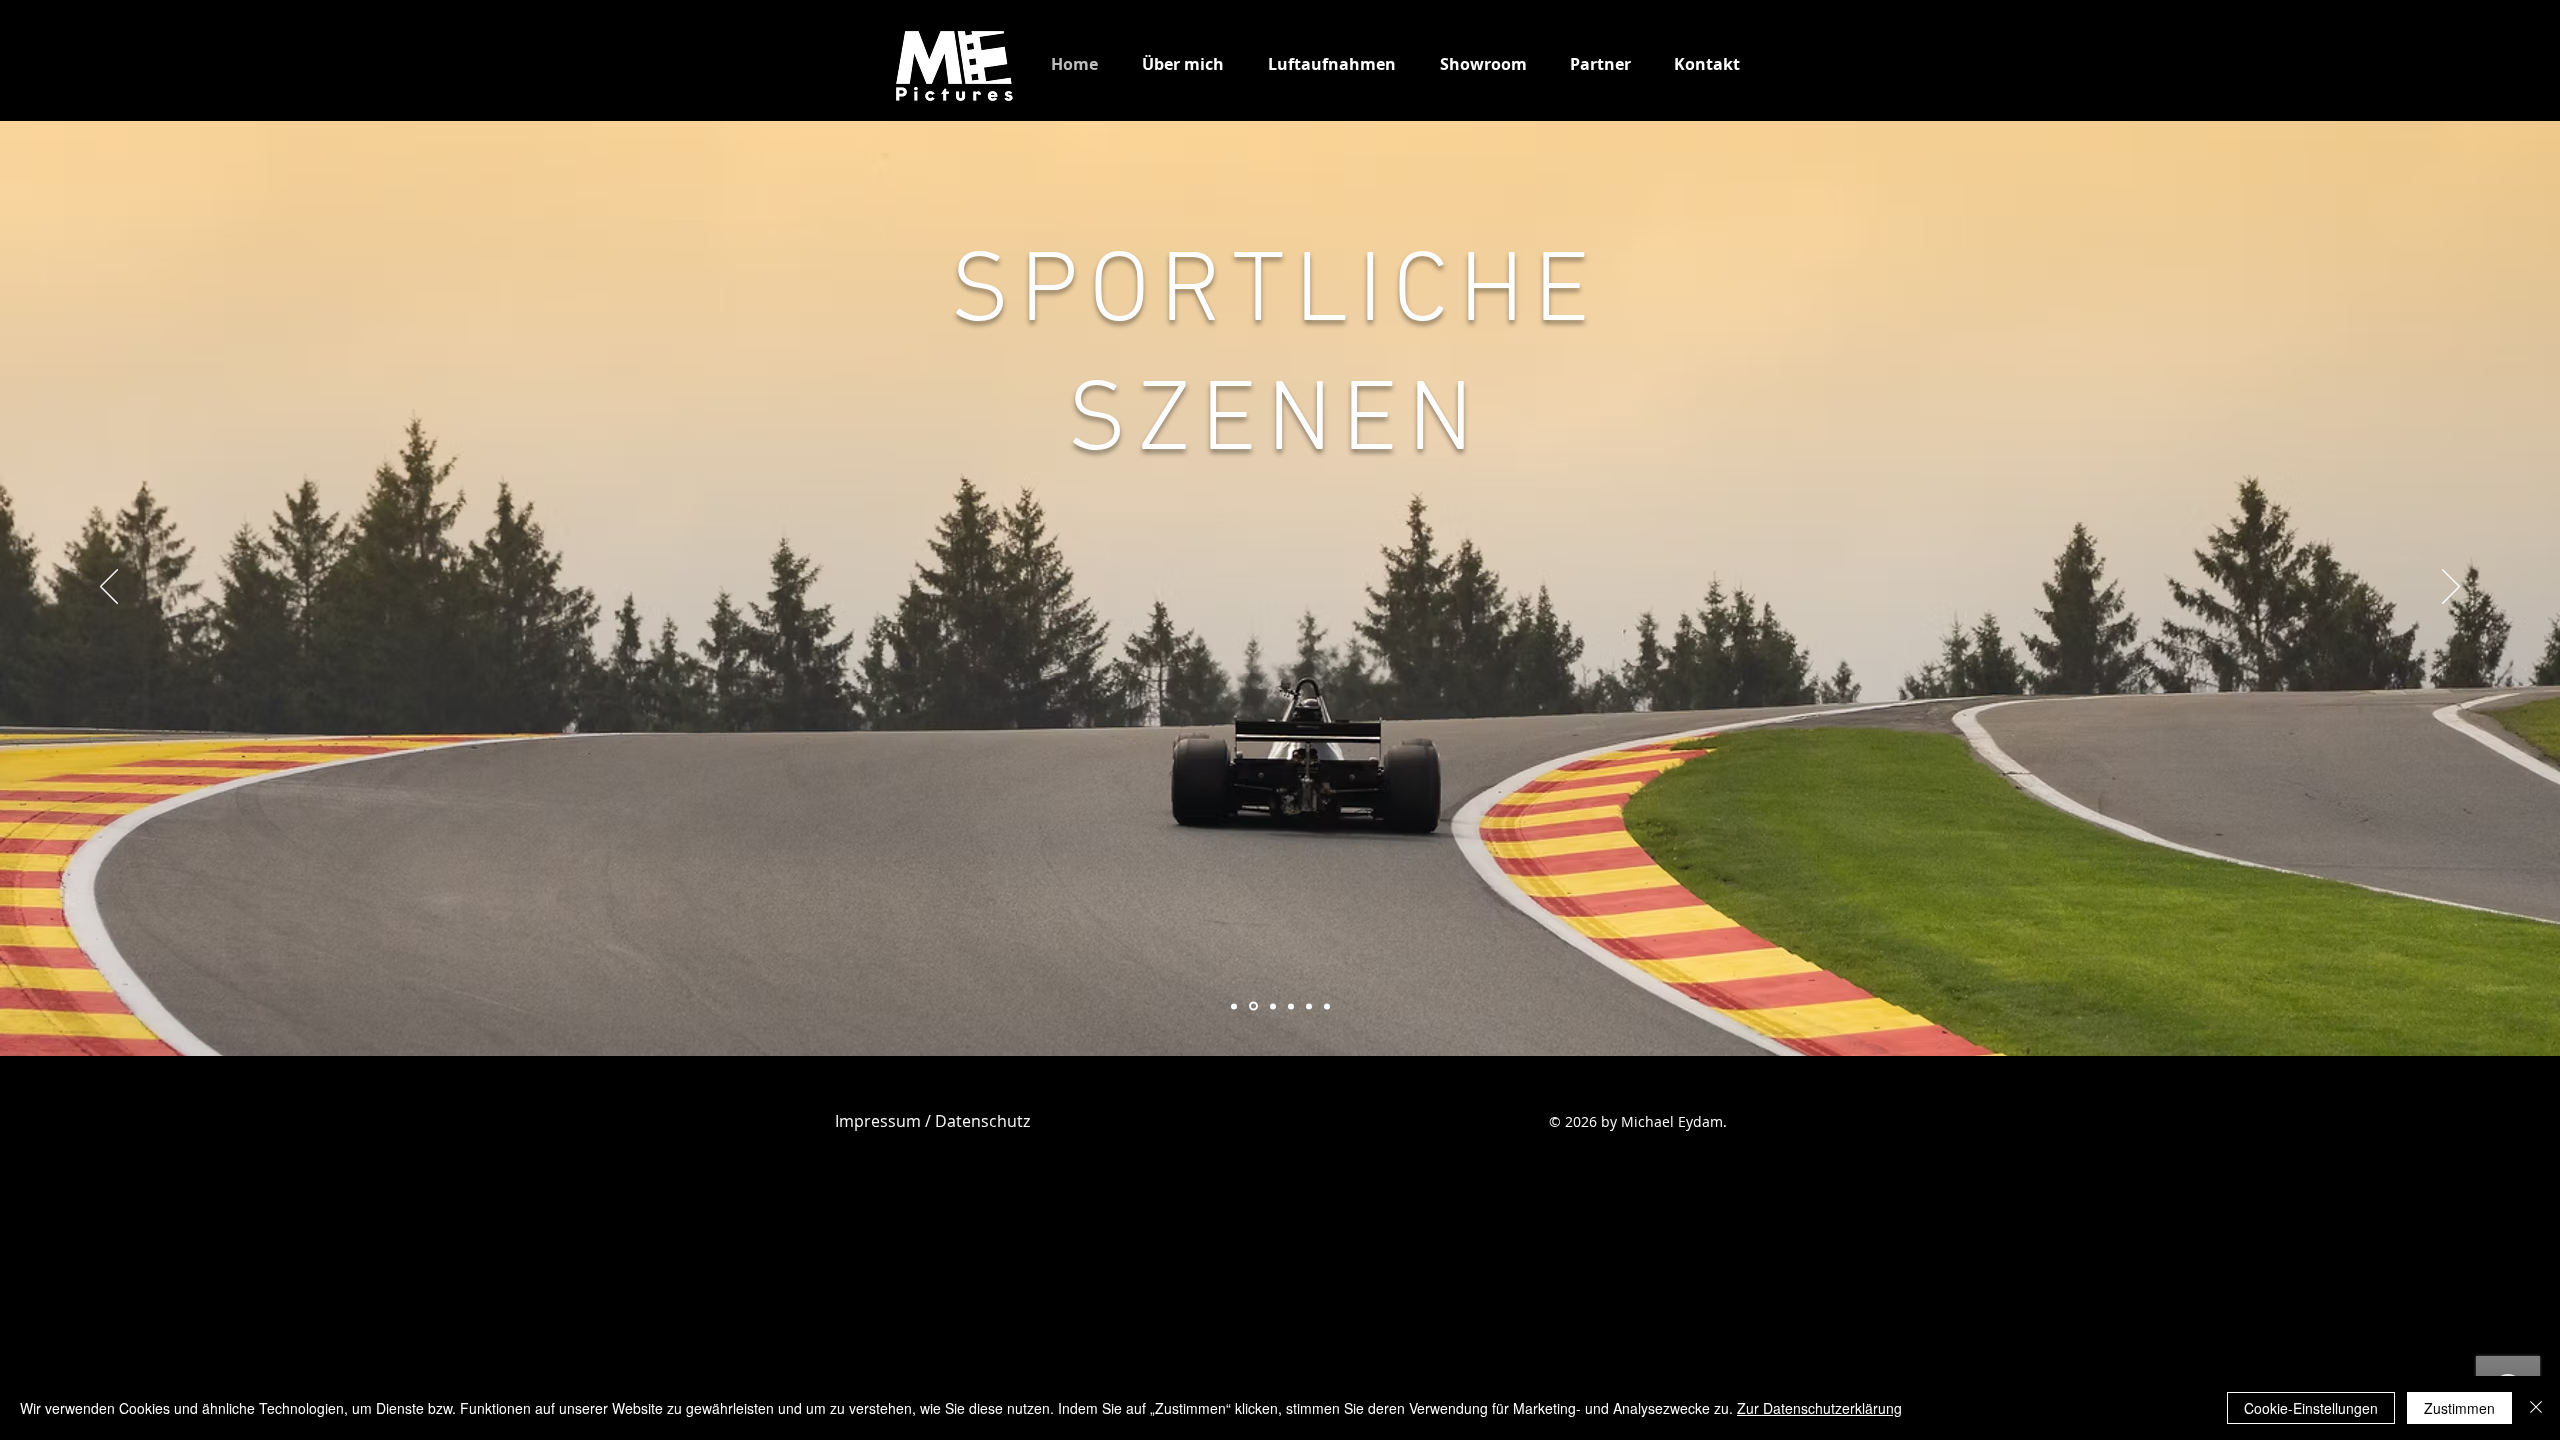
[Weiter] (2451, 588)
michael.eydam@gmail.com (896, 1091)
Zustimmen (2459, 1408)
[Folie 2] (1273, 1006)
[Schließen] (2536, 1408)
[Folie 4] (1291, 1006)
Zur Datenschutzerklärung (1819, 1408)
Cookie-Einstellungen (2311, 1408)
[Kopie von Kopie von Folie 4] (1327, 1006)
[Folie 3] (1253, 1006)
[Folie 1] (1234, 1006)
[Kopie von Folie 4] (1309, 1006)
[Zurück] (109, 588)
